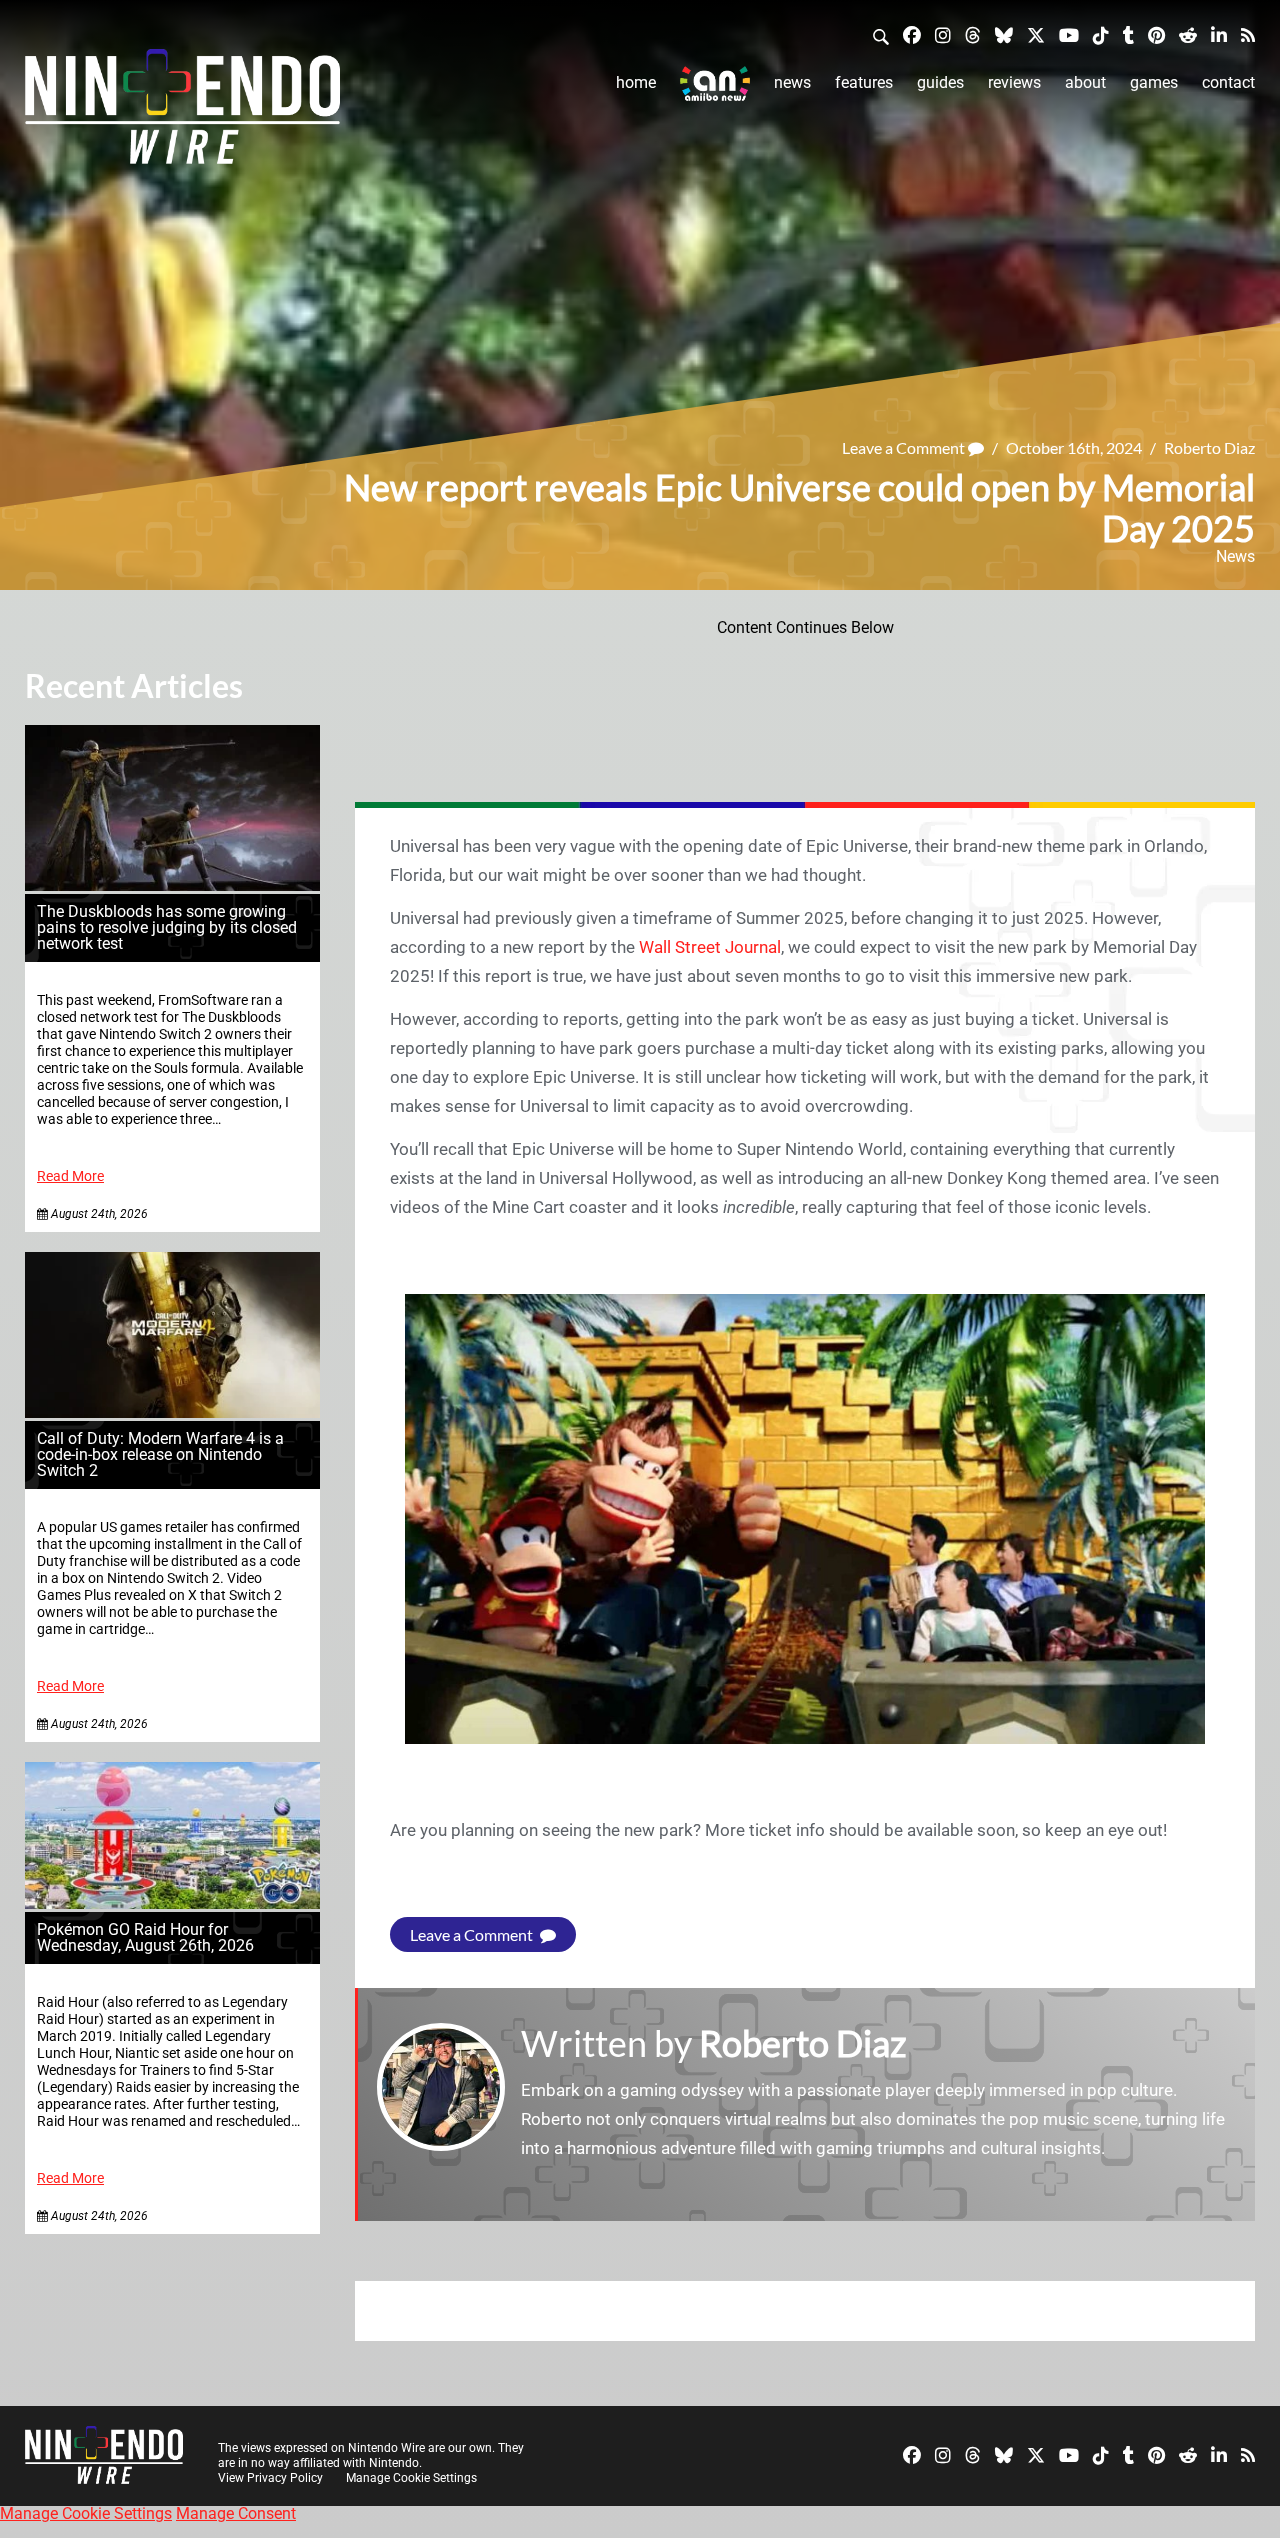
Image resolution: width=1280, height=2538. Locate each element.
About (1085, 82)
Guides (940, 82)
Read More (70, 1176)
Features (864, 82)
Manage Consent (236, 2513)
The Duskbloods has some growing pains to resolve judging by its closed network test (167, 927)
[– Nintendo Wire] (182, 113)
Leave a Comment (905, 447)
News (792, 82)
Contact (1228, 82)
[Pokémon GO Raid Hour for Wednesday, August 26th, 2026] (172, 1903)
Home (636, 82)
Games (1154, 82)
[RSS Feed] (1248, 34)
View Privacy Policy (270, 2478)
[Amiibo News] (715, 83)
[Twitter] (1036, 34)
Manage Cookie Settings (411, 2478)
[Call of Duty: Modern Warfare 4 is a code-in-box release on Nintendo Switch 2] (172, 1412)
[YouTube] (1069, 34)
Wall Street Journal (710, 947)
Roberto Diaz (1209, 447)
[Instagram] (943, 34)
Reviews (1014, 82)
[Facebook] (912, 34)
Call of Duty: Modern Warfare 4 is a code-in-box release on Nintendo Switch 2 (160, 1454)
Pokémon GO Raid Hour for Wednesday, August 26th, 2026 (145, 1937)
